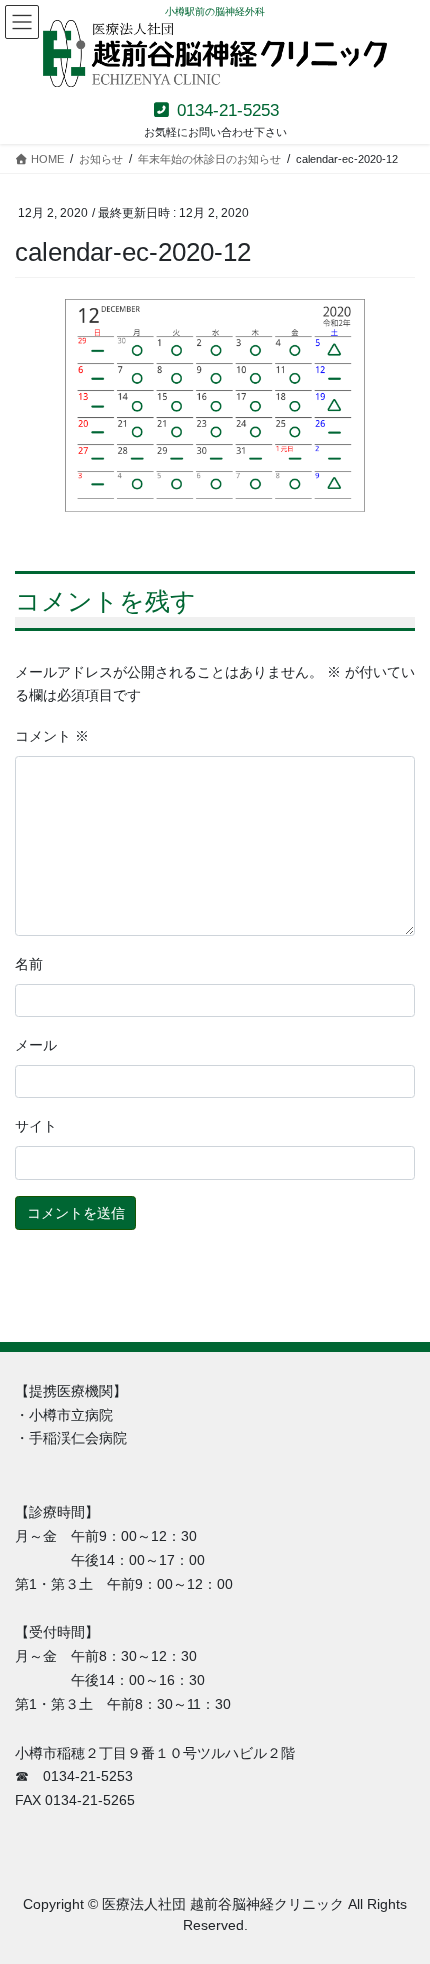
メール (36, 1045)
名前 (29, 964)
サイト (36, 1126)
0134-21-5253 (225, 110)
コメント (52, 736)
